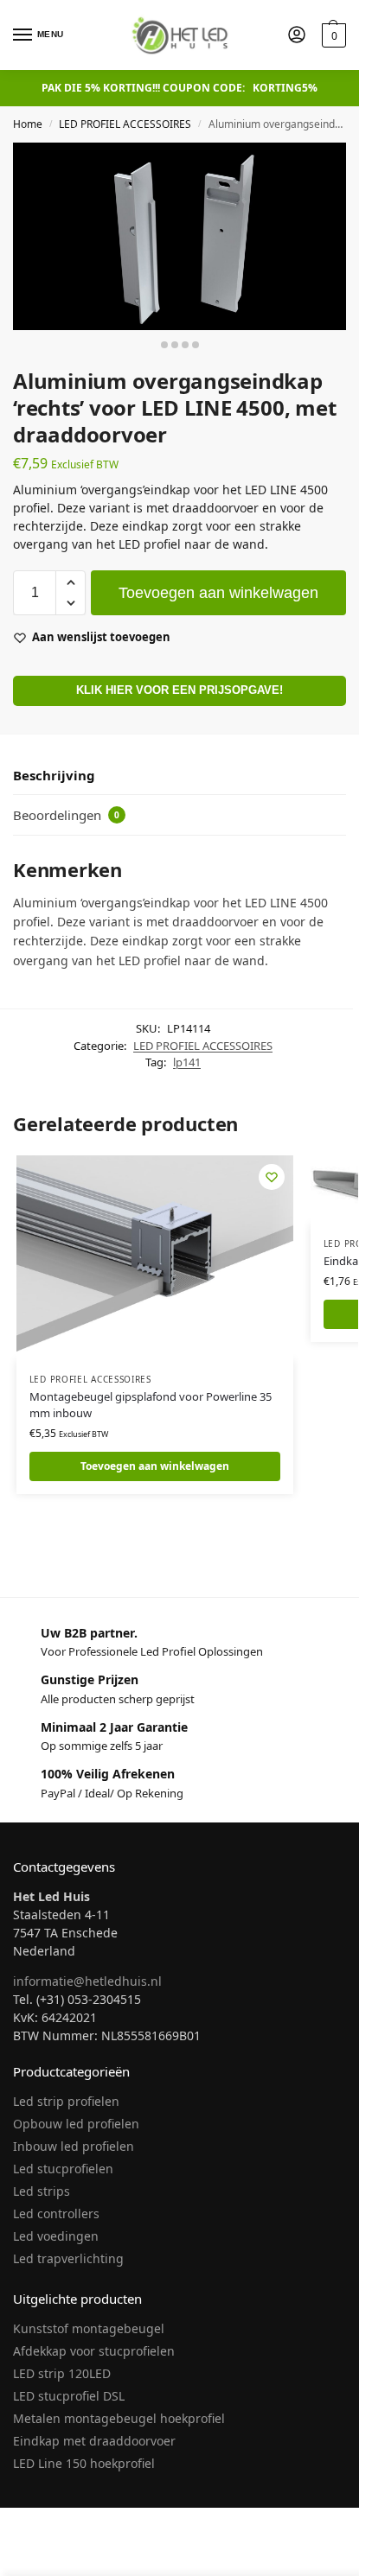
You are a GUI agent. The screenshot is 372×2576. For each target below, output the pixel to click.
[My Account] (297, 35)
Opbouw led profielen (76, 2124)
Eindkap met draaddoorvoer (94, 2441)
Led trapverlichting (68, 2258)
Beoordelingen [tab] (66, 815)
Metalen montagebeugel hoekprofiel (119, 2418)
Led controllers (56, 2213)
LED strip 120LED (62, 2373)
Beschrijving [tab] (54, 775)
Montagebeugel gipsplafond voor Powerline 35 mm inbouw (151, 1405)
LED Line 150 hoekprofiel (84, 2463)
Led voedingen (56, 2236)
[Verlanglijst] (272, 1177)
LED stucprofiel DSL (69, 2396)
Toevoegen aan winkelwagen (218, 593)
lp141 (187, 1062)
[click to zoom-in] (180, 236)
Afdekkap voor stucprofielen (94, 2351)
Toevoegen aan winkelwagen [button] (155, 1466)
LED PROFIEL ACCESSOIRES (125, 124)
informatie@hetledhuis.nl (87, 1981)
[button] (332, 35)
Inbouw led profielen (74, 2146)
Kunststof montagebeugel (89, 2328)
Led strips (42, 2191)
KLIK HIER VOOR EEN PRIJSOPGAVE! (180, 690)
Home (28, 124)
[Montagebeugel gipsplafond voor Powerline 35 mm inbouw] (155, 1258)
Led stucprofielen (63, 2169)
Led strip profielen (66, 2101)
